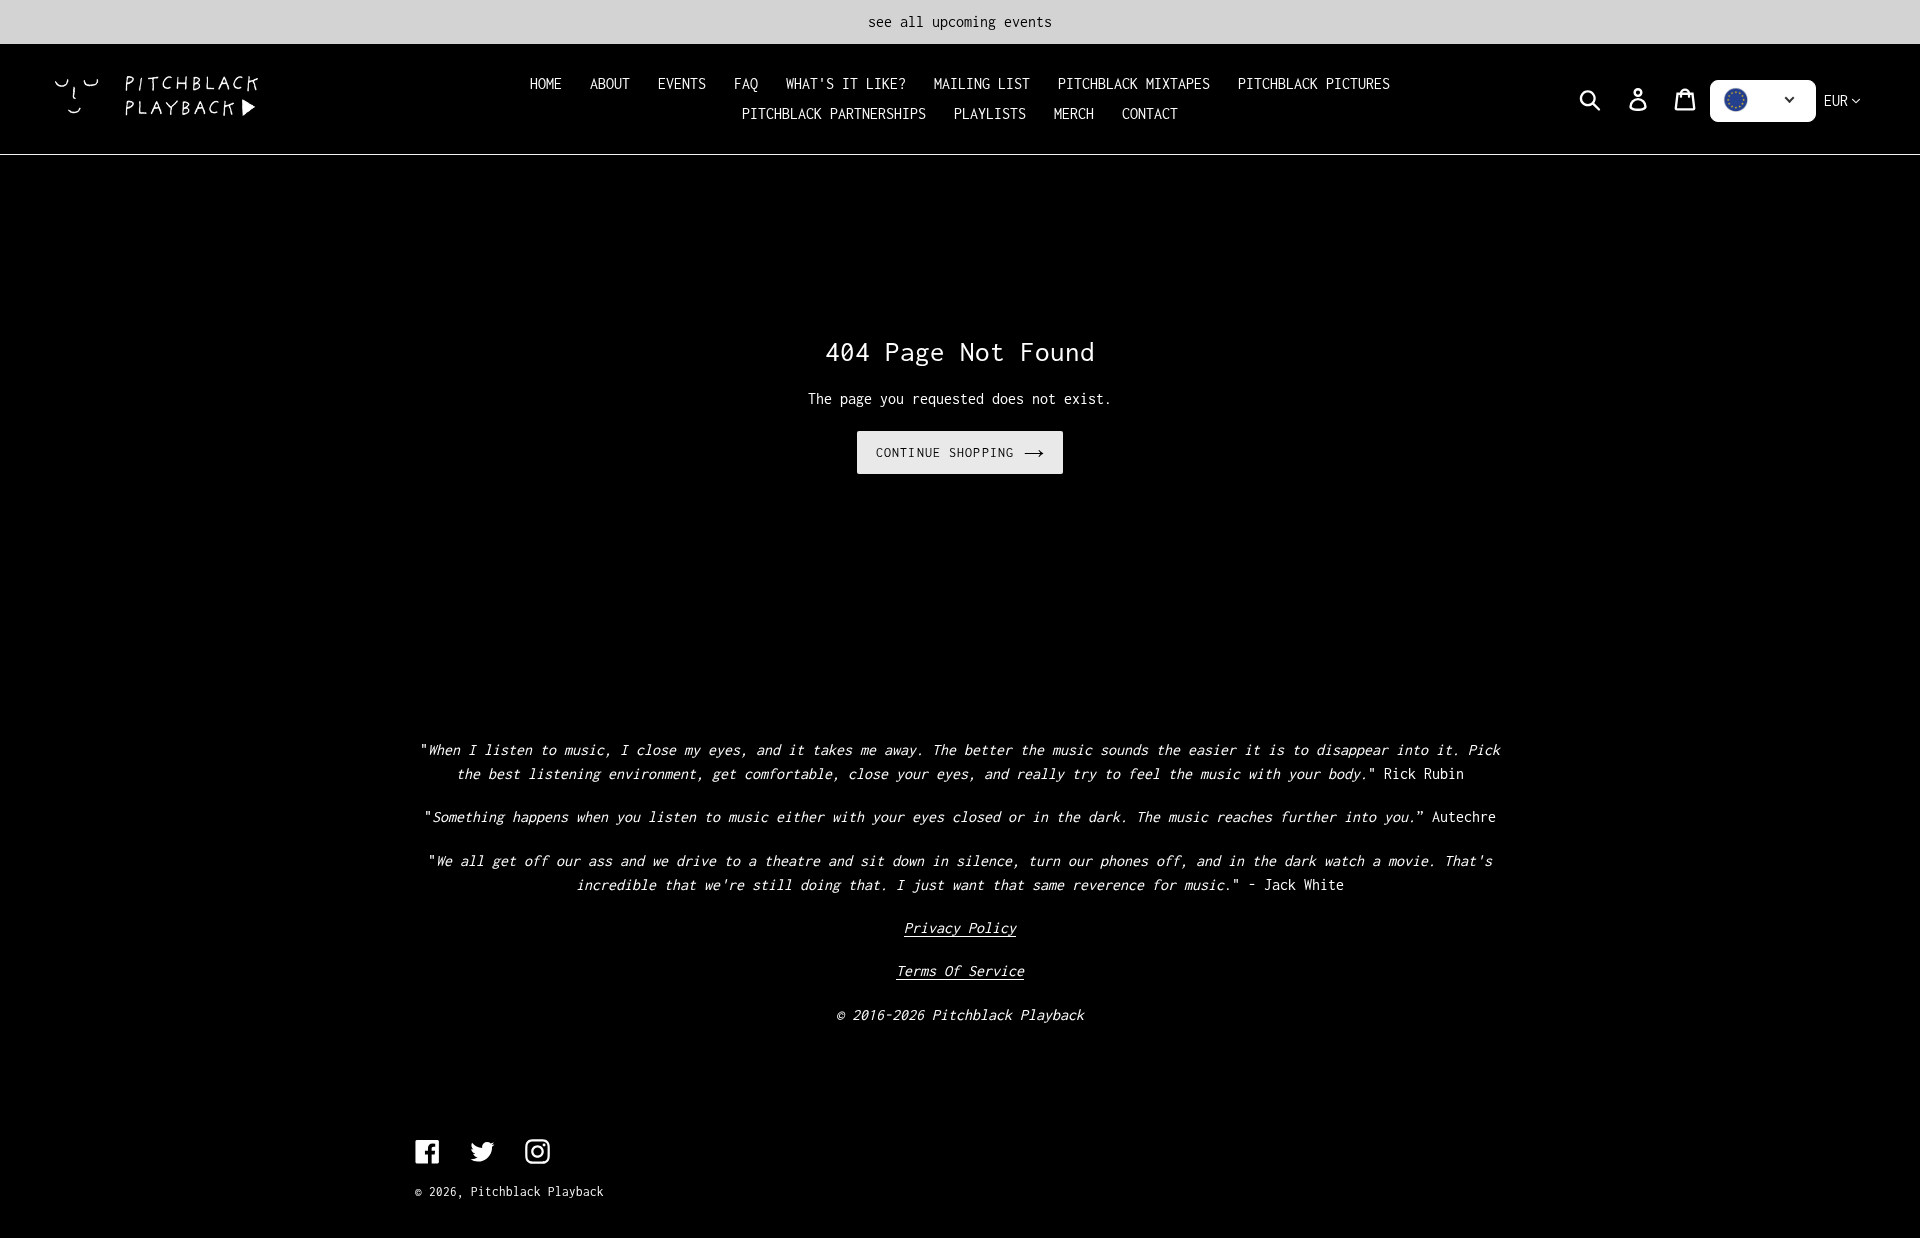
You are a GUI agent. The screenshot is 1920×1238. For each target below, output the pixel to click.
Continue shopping (945, 452)
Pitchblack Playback (537, 1191)
